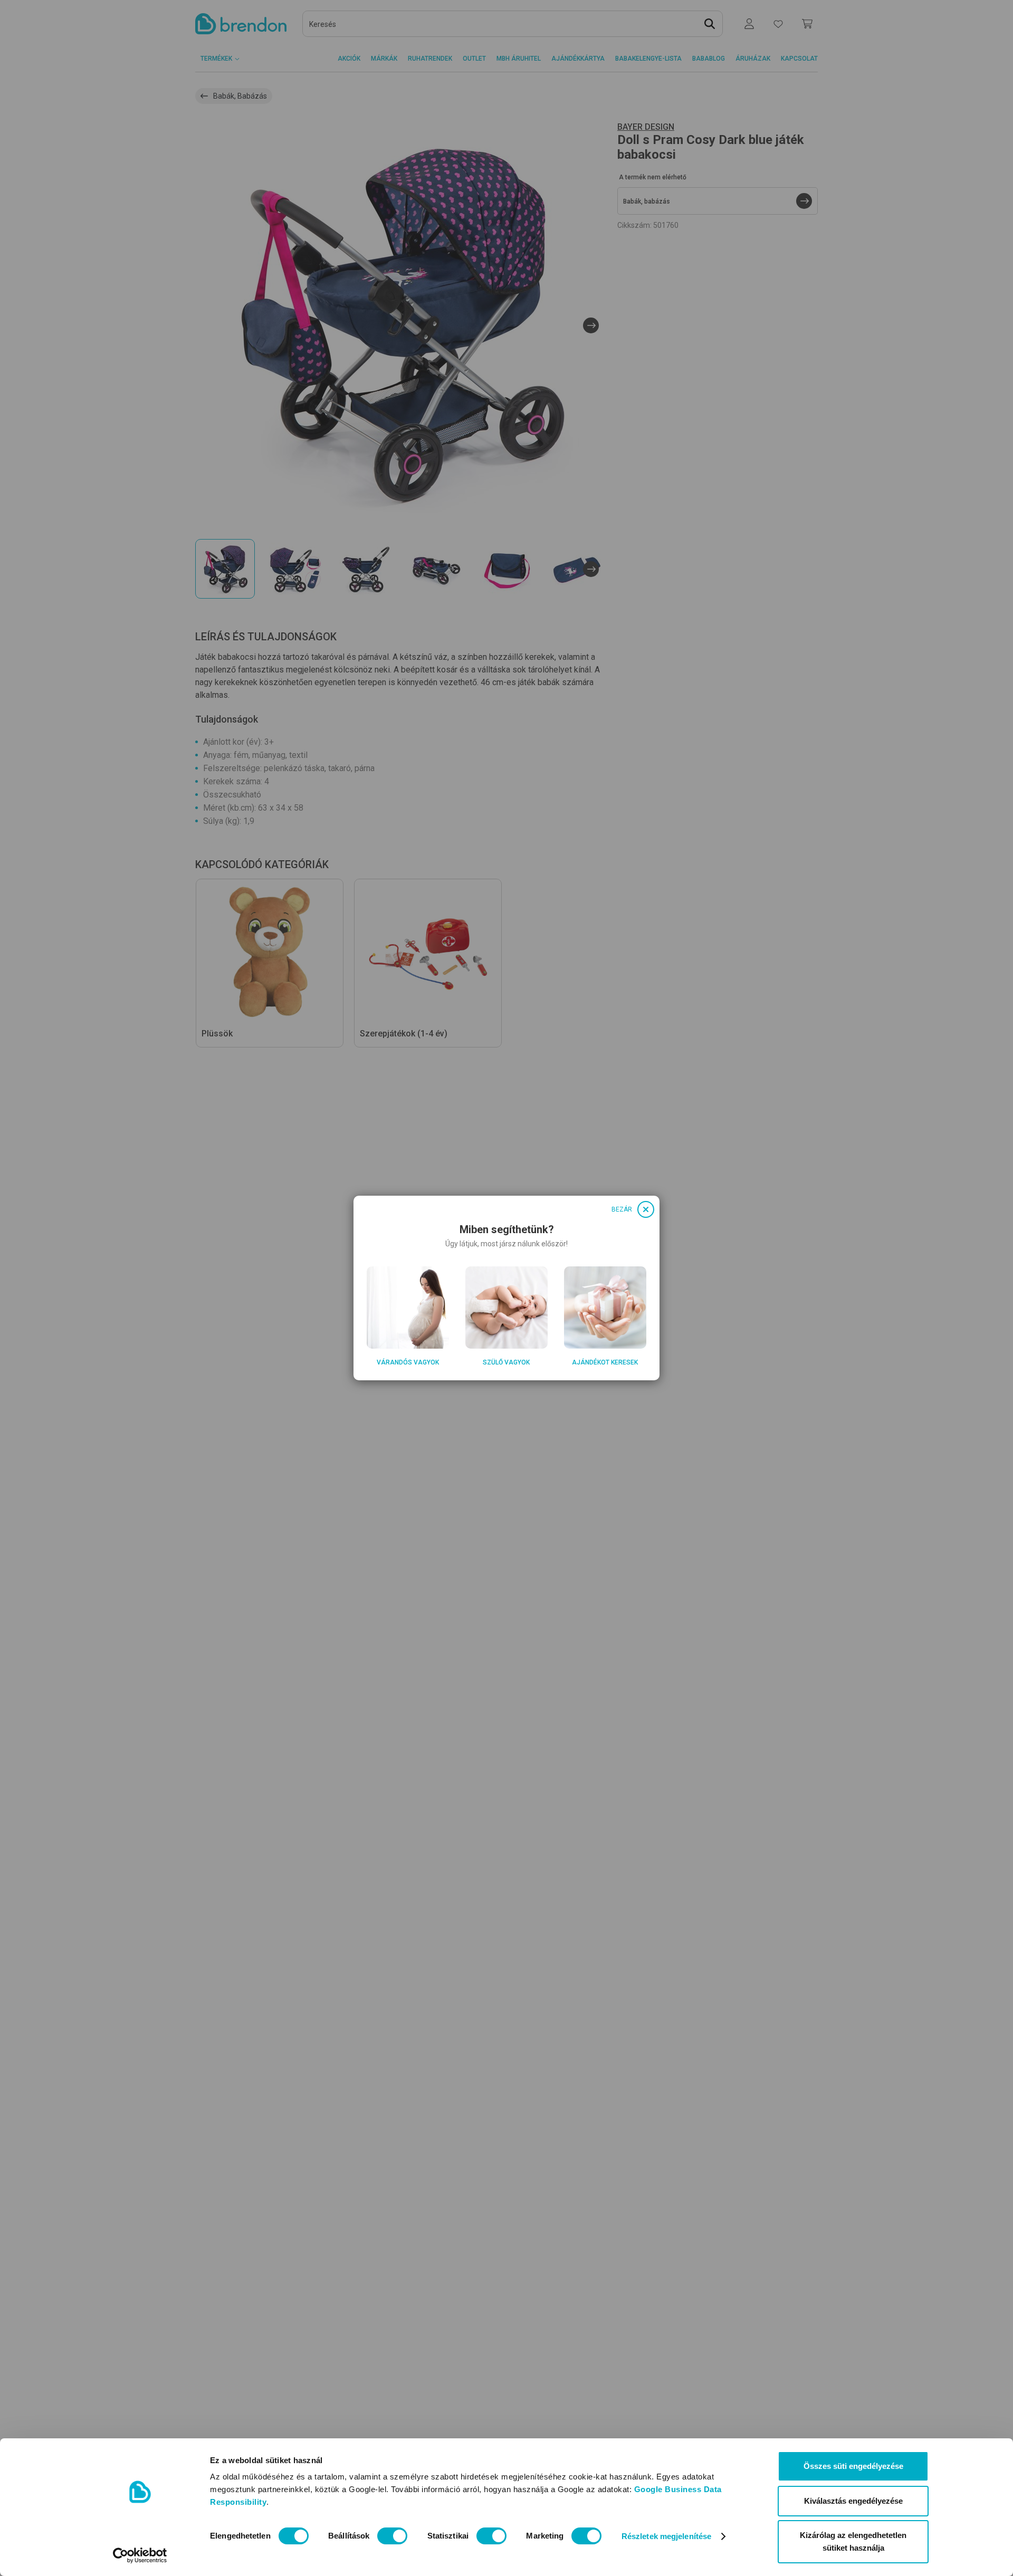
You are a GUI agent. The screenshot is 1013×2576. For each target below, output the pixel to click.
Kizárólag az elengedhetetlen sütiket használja (853, 2541)
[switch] (392, 2536)
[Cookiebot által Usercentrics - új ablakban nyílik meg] (140, 2555)
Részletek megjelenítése (666, 2536)
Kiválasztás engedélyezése (853, 2501)
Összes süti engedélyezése (853, 2466)
